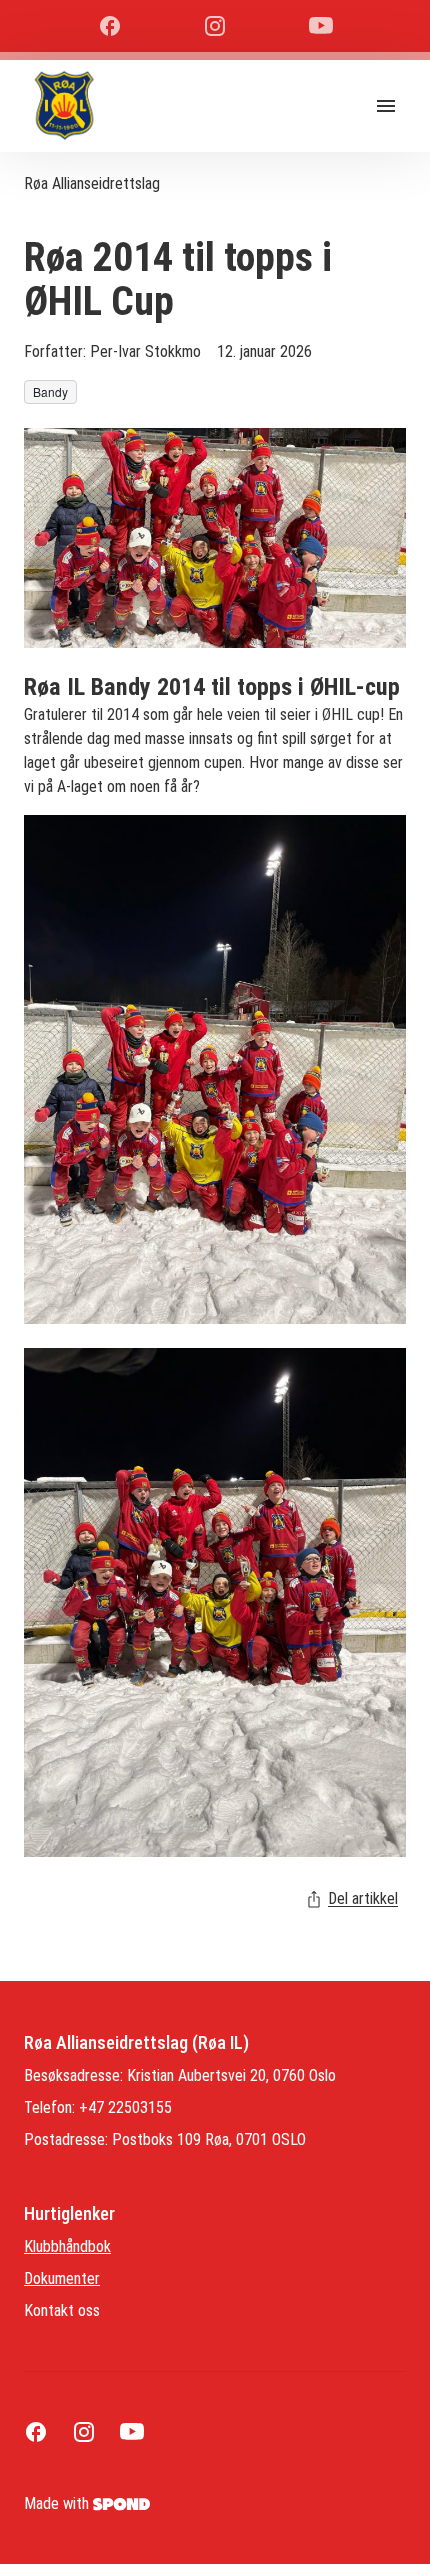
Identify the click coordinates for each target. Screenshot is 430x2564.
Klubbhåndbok (67, 2246)
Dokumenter (62, 2278)
